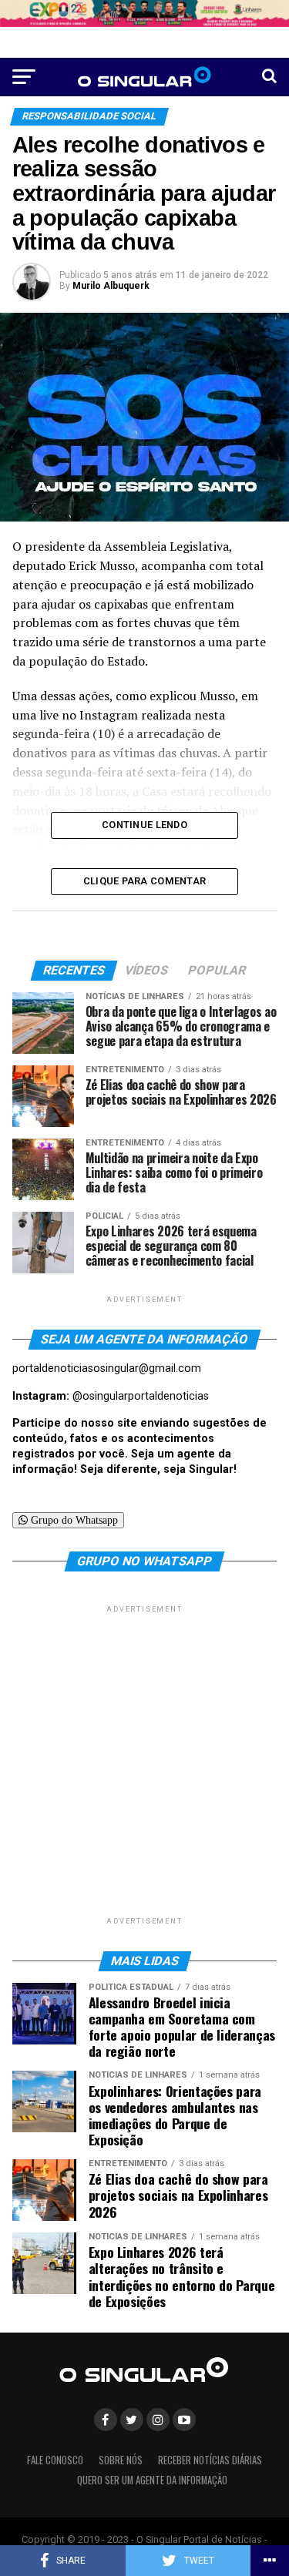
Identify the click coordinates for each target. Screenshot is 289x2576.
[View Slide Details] (144, 13)
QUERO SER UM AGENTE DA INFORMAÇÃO (152, 2480)
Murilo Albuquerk (111, 286)
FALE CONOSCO (55, 2460)
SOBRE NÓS (121, 2460)
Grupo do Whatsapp (73, 1520)
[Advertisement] (144, 1761)
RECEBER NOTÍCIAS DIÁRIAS (210, 2460)
